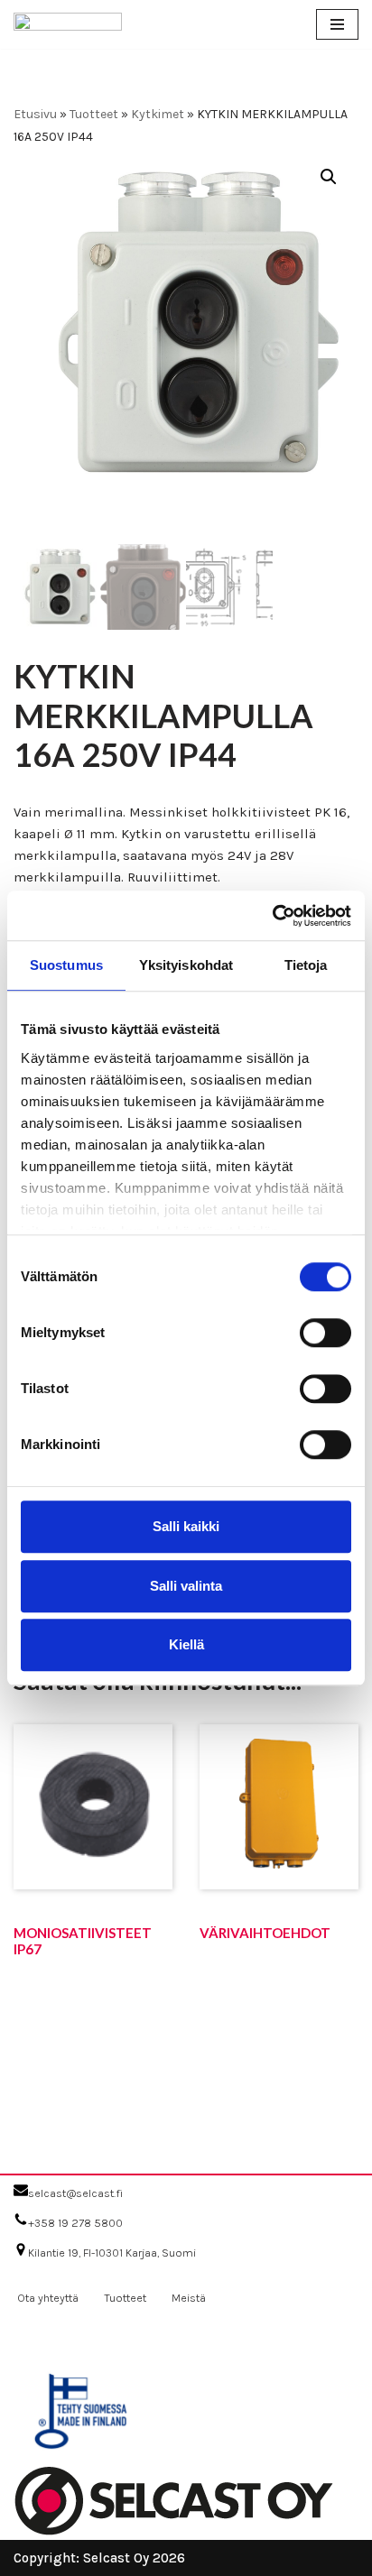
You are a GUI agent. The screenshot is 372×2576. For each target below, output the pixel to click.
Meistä (189, 2298)
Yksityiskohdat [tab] (186, 965)
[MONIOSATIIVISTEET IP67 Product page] (93, 1844)
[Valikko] (337, 24)
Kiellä (186, 1644)
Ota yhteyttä (48, 2298)
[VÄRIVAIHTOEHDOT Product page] (279, 1844)
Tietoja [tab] (306, 965)
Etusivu (35, 114)
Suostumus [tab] (66, 965)
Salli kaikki (186, 1526)
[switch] (325, 1333)
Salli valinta (186, 1586)
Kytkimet (158, 114)
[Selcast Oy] (68, 24)
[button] (329, 177)
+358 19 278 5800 (75, 2223)
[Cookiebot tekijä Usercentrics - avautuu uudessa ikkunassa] (272, 916)
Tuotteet (94, 114)
